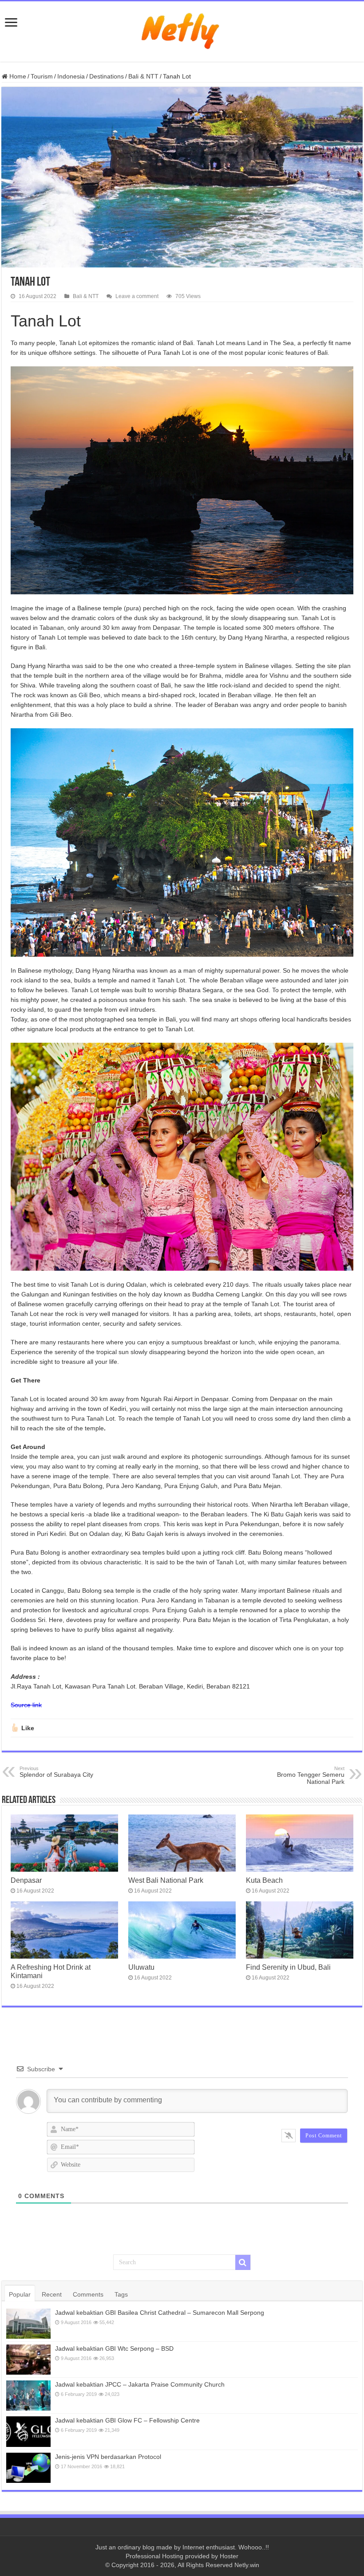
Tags (121, 2294)
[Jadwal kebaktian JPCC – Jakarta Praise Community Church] (28, 2395)
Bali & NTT (143, 76)
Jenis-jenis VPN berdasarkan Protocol (108, 2457)
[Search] (243, 2262)
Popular (20, 2294)
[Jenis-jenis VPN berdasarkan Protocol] (28, 2468)
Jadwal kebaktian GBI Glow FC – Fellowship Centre (127, 2420)
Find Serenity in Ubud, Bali (288, 1967)
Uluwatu (141, 1967)
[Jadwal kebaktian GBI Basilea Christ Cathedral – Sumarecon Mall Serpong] (28, 2324)
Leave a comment (137, 296)
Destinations (107, 76)
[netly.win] (182, 30)
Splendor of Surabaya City (56, 1772)
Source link (26, 1705)
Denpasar (26, 1880)
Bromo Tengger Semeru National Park (311, 1775)
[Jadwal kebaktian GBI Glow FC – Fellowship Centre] (28, 2431)
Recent (52, 2294)
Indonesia (71, 76)
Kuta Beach (264, 1880)
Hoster (229, 2556)
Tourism (42, 76)
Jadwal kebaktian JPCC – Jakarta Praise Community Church (140, 2384)
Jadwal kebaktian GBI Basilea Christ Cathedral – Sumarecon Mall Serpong (160, 2313)
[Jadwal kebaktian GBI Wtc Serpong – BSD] (28, 2360)
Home (17, 76)
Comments (88, 2294)
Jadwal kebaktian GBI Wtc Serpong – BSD (114, 2348)
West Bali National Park (166, 1880)
